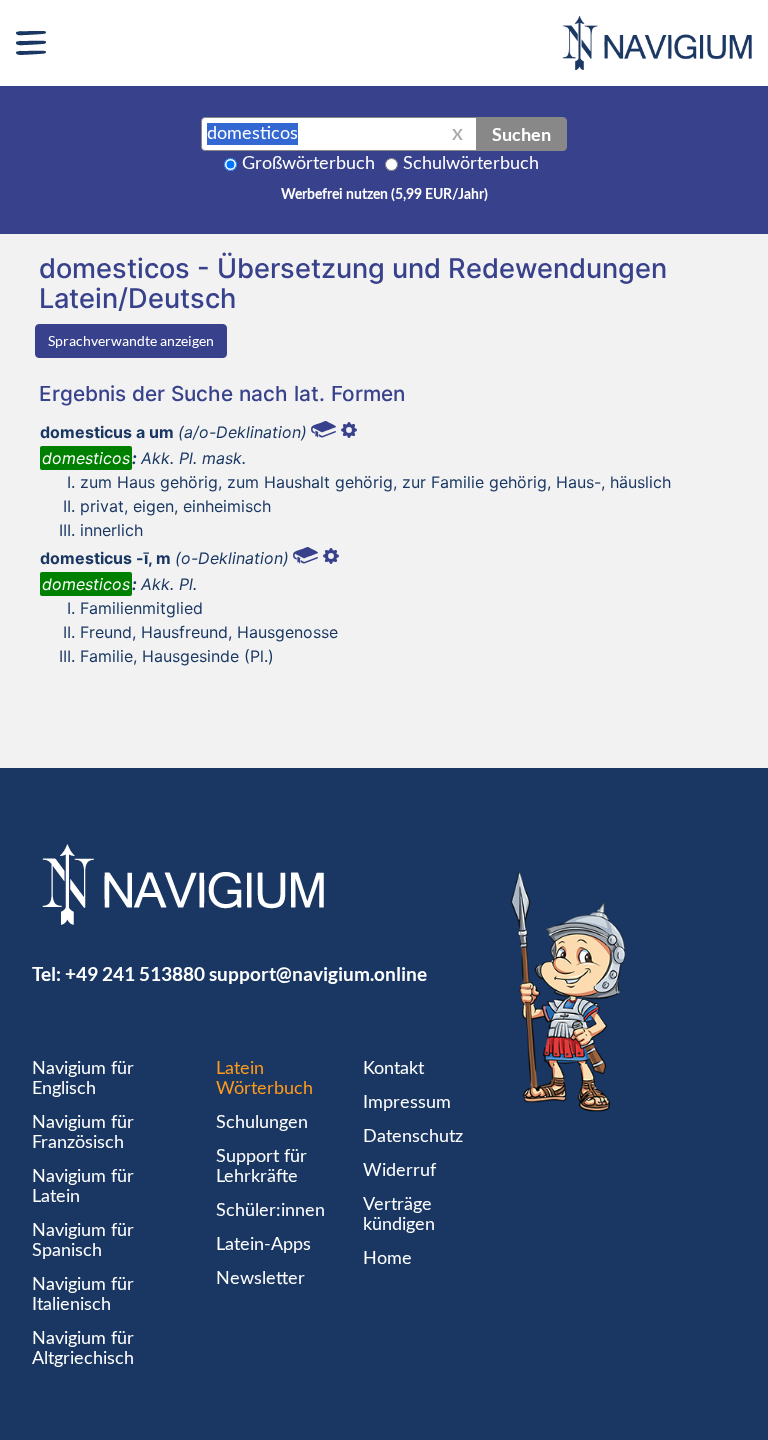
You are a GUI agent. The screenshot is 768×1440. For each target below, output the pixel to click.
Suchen (521, 134)
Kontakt (393, 1069)
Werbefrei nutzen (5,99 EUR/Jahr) (384, 195)
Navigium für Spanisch (83, 1241)
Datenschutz (413, 1137)
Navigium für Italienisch (83, 1295)
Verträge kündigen (399, 1215)
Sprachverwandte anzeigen (131, 340)
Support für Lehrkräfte (261, 1167)
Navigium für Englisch (83, 1079)
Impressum (407, 1103)
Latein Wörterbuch (264, 1079)
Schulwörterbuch (471, 164)
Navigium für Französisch (83, 1133)
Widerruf (399, 1171)
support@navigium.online (318, 973)
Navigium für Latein (83, 1187)
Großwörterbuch (308, 164)
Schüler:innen (270, 1211)
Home (387, 1259)
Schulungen (262, 1123)
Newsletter (260, 1279)
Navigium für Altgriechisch (83, 1349)
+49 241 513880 (135, 973)
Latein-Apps (263, 1245)
